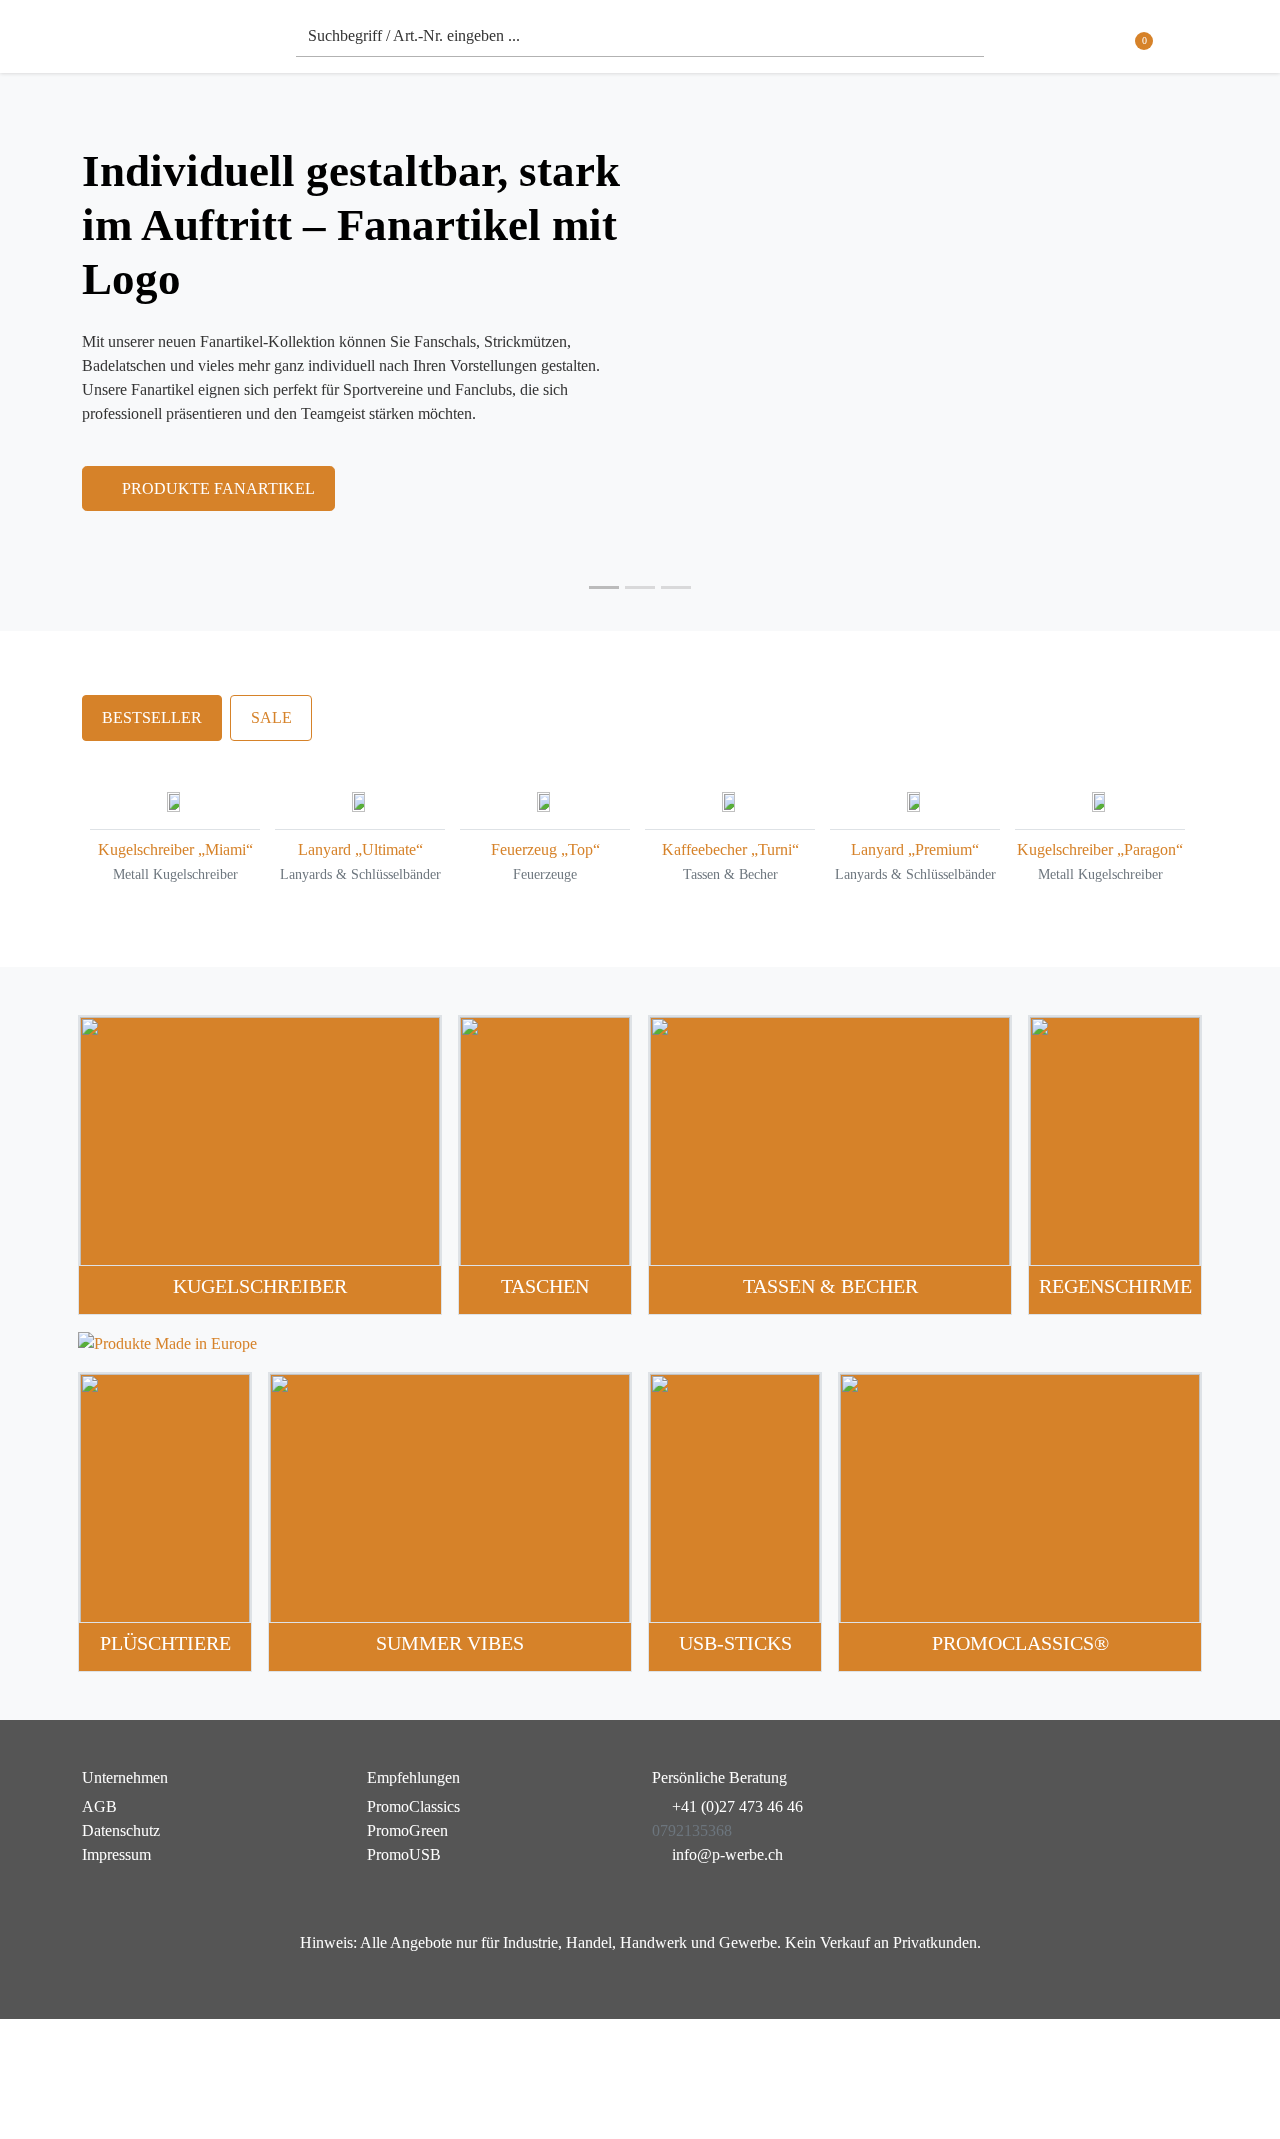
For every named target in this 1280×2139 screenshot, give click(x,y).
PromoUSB (404, 1854)
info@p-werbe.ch (727, 1854)
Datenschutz (121, 1830)
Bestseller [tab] (152, 717)
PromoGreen (407, 1830)
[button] (1185, 41)
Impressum (116, 1854)
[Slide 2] (640, 587)
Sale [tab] (271, 717)
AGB (99, 1806)
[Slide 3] (676, 587)
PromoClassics (413, 1806)
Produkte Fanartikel (218, 488)
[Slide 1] (604, 587)
